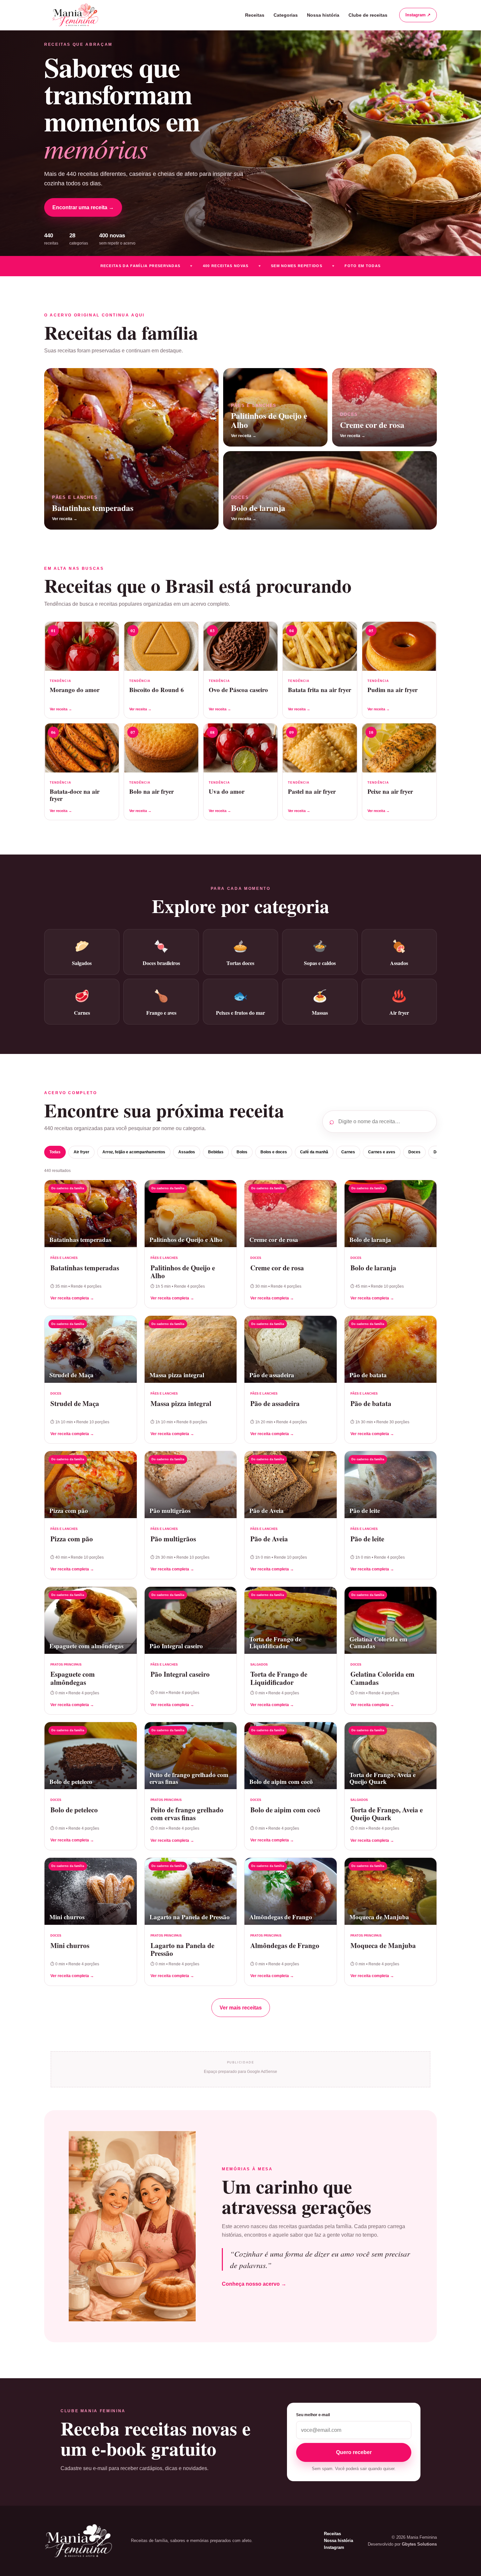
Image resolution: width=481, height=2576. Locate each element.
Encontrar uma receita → (83, 207)
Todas (55, 1152)
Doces (414, 1152)
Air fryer (81, 1152)
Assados (187, 1152)
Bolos (242, 1152)
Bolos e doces (274, 1152)
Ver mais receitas (241, 2008)
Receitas (255, 15)
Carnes (348, 1152)
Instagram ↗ (418, 15)
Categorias (286, 15)
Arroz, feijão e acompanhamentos (134, 1152)
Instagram (334, 2547)
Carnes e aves (382, 1152)
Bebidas (216, 1152)
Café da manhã (314, 1152)
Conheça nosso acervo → (254, 2284)
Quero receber (354, 2452)
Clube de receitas (368, 15)
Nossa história (323, 15)
